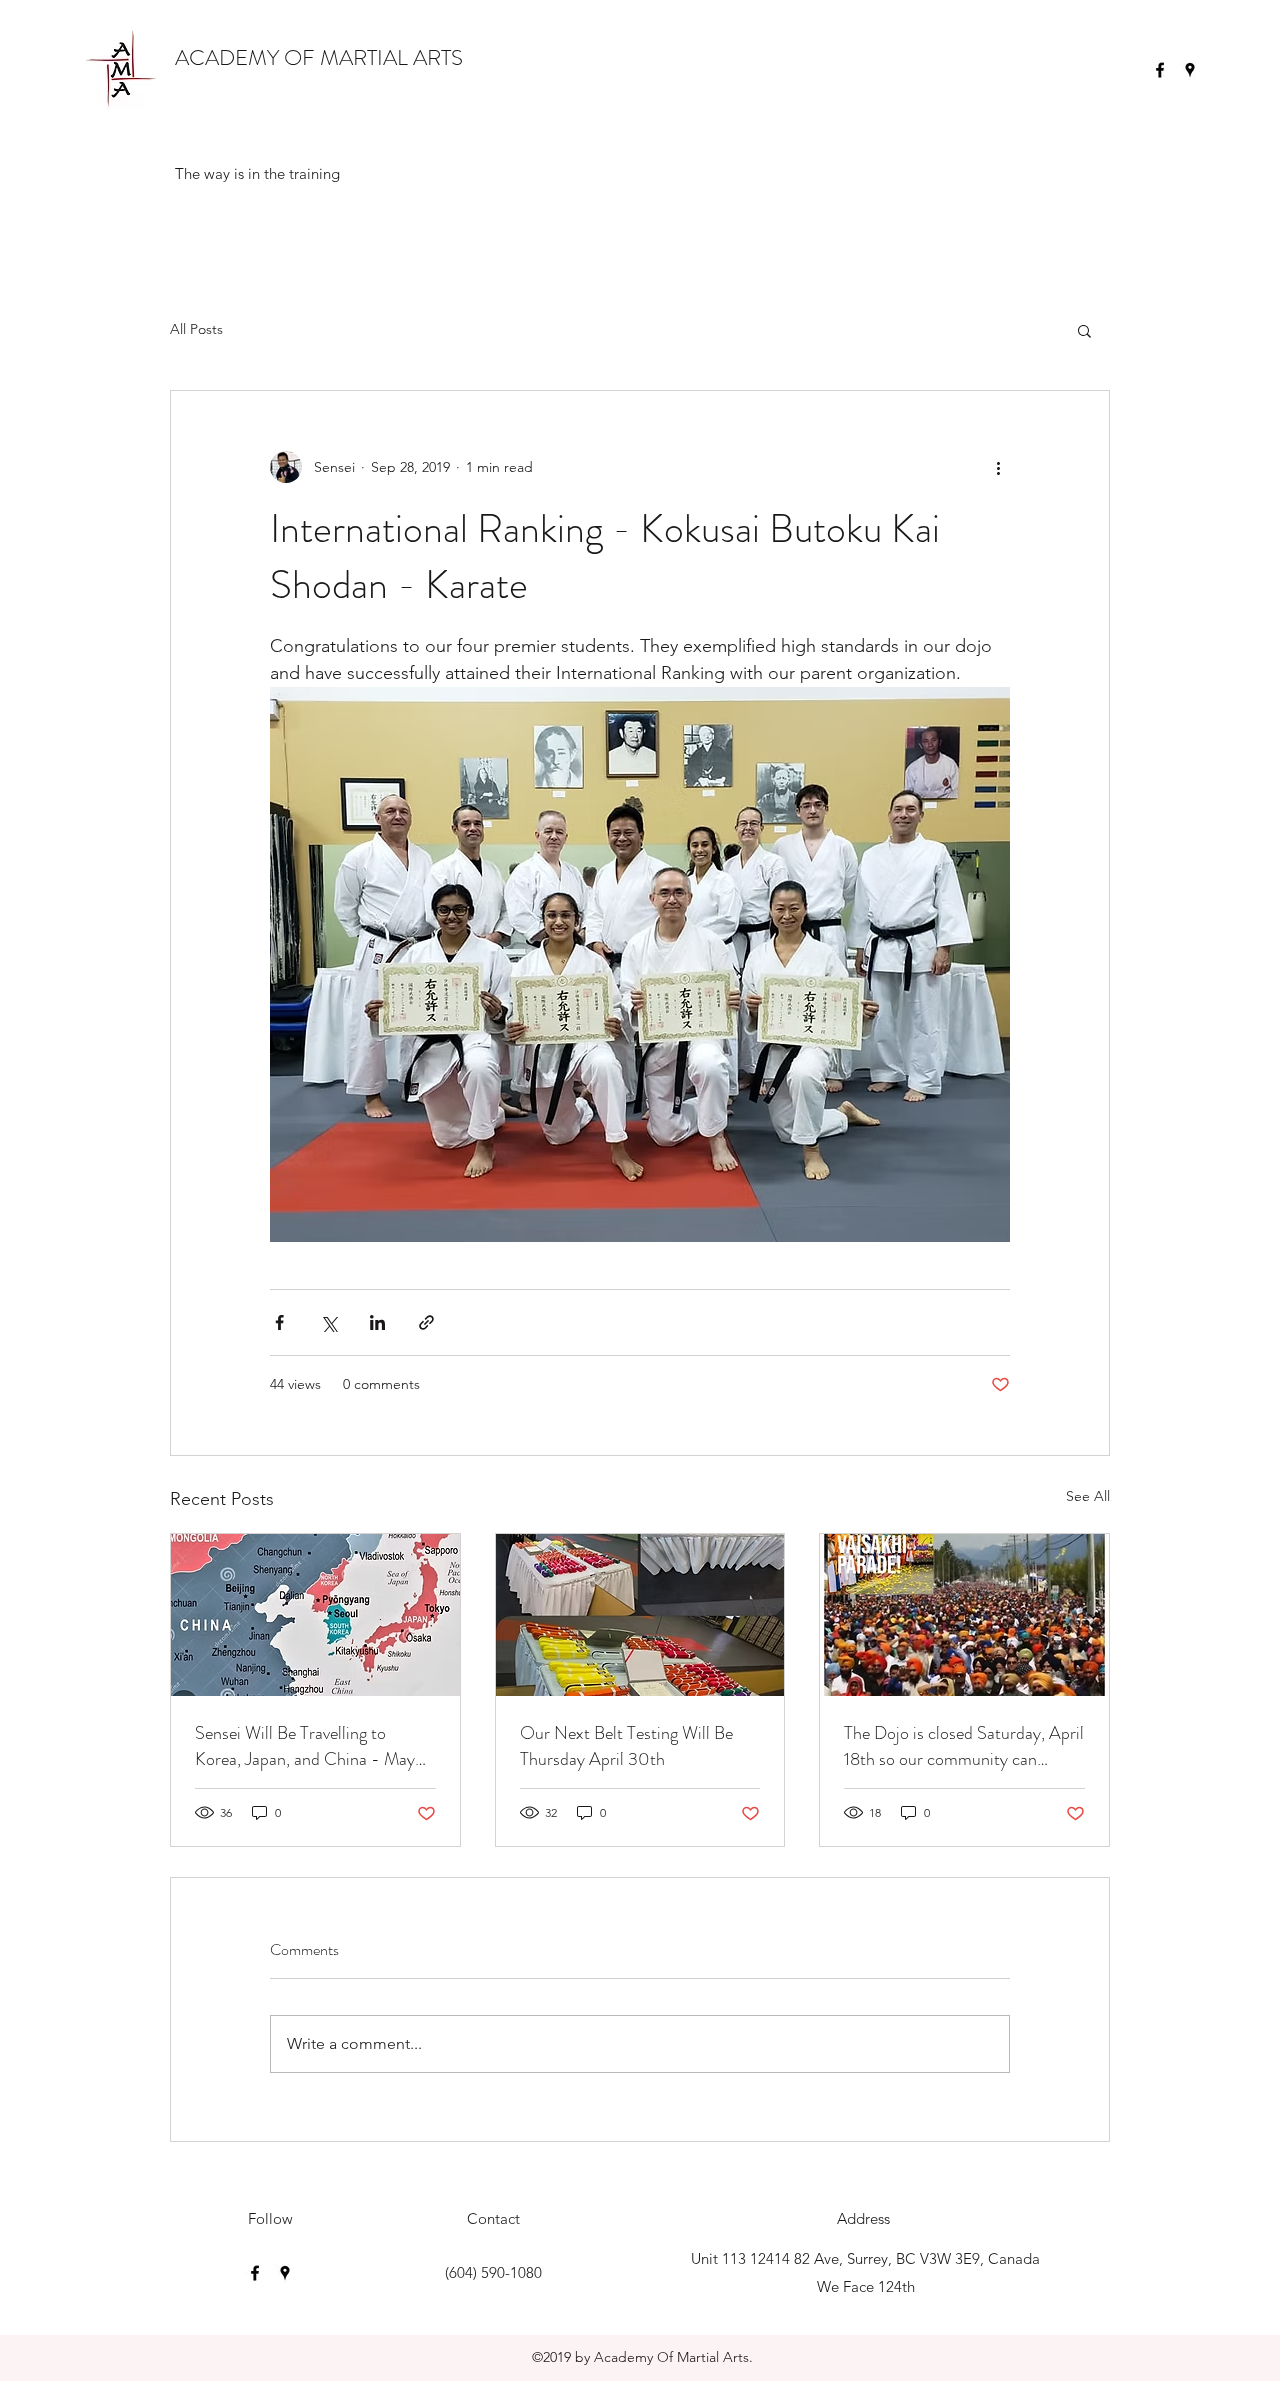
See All (1088, 1496)
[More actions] (998, 467)
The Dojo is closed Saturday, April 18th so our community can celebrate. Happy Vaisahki (964, 1746)
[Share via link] (426, 1322)
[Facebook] (1160, 70)
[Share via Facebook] (279, 1322)
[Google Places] (1190, 70)
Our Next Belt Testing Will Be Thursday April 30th (626, 1746)
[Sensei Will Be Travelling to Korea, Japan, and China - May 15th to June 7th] (315, 1615)
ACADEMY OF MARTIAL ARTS (319, 57)
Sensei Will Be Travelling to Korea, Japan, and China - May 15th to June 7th (305, 1746)
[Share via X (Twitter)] (328, 1322)
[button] (1084, 330)
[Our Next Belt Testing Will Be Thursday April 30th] (640, 1615)
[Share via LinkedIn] (377, 1322)
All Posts (196, 329)
